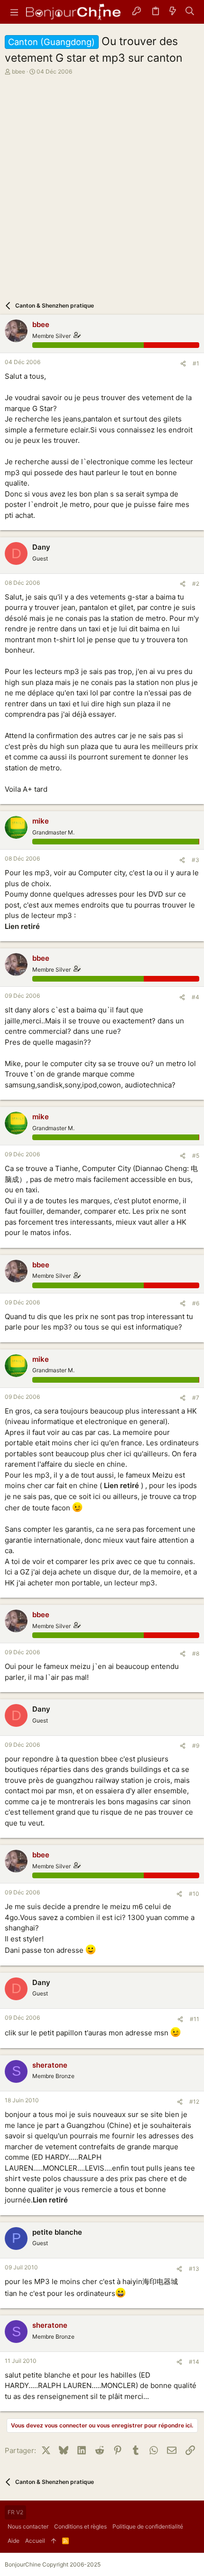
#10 (194, 1894)
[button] (14, 12)
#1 (196, 363)
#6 (196, 1303)
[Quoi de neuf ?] (173, 12)
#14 (194, 2362)
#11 (195, 2019)
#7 (196, 1398)
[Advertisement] (102, 183)
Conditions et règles (80, 2526)
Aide (14, 2541)
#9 (196, 1746)
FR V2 (15, 2512)
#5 (196, 1156)
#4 (195, 997)
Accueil (35, 2541)
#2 (196, 584)
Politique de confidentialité (148, 2526)
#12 (194, 2102)
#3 (195, 860)
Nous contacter (28, 2526)
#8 (196, 1653)
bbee (19, 71)
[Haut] (54, 2541)
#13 (194, 2269)
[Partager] (183, 364)
